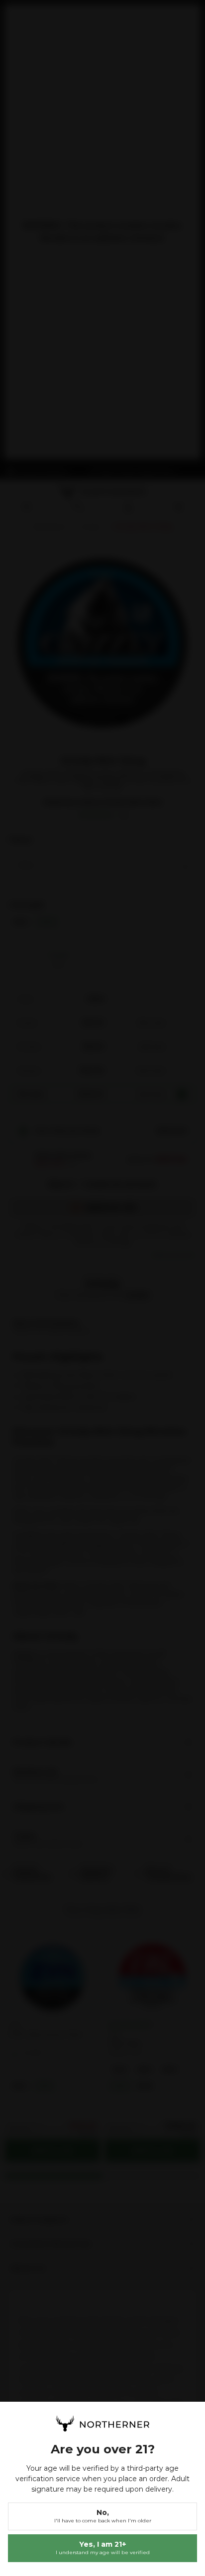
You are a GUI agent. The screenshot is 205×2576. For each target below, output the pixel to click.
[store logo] (102, 2424)
